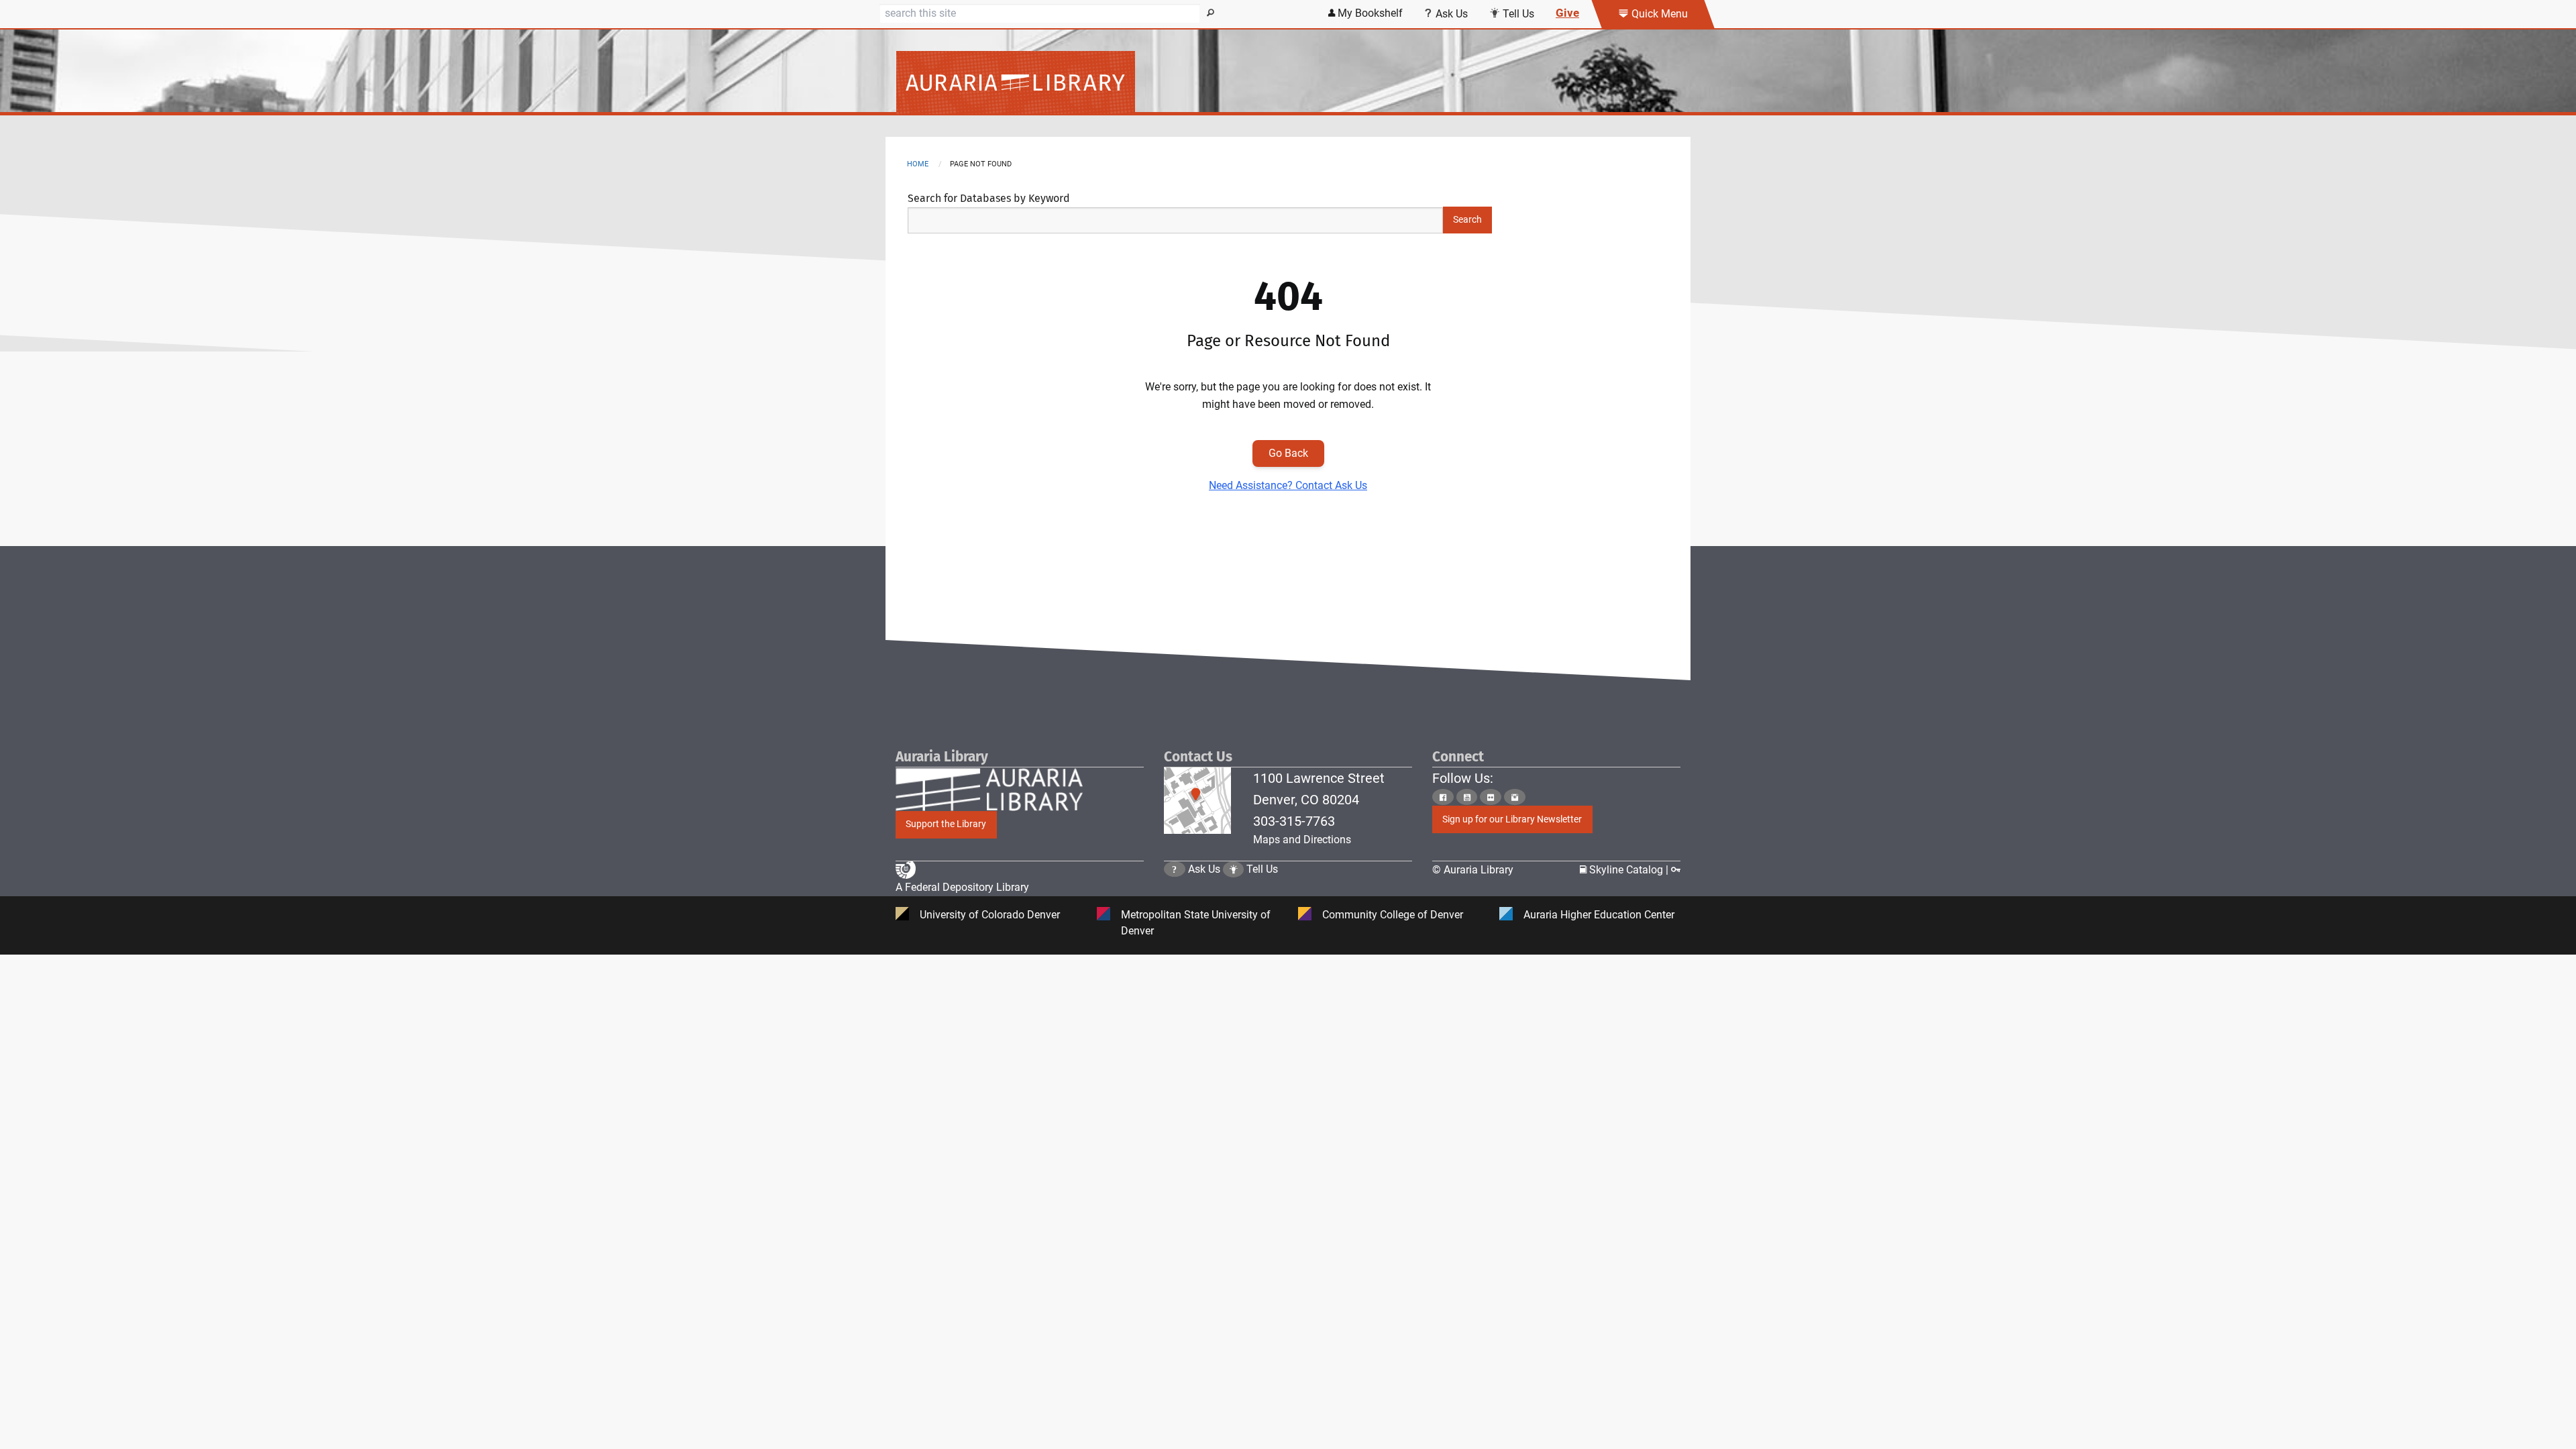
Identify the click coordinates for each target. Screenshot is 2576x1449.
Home (918, 164)
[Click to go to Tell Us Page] (1234, 869)
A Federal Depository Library (962, 887)
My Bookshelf (1369, 13)
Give (1567, 13)
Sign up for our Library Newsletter (1512, 819)
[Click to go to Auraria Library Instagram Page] (1515, 797)
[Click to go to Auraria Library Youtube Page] (1467, 797)
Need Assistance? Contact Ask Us (1288, 485)
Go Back (1288, 453)
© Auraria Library (1473, 870)
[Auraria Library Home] (1288, 83)
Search (1467, 220)
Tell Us (1517, 14)
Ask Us (1450, 14)
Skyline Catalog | (1629, 870)
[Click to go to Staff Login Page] (1676, 870)
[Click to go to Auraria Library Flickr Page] (1491, 797)
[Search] (1211, 13)
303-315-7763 (1294, 821)
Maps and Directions (1302, 840)
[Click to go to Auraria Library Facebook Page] (1443, 797)
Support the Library (946, 824)
